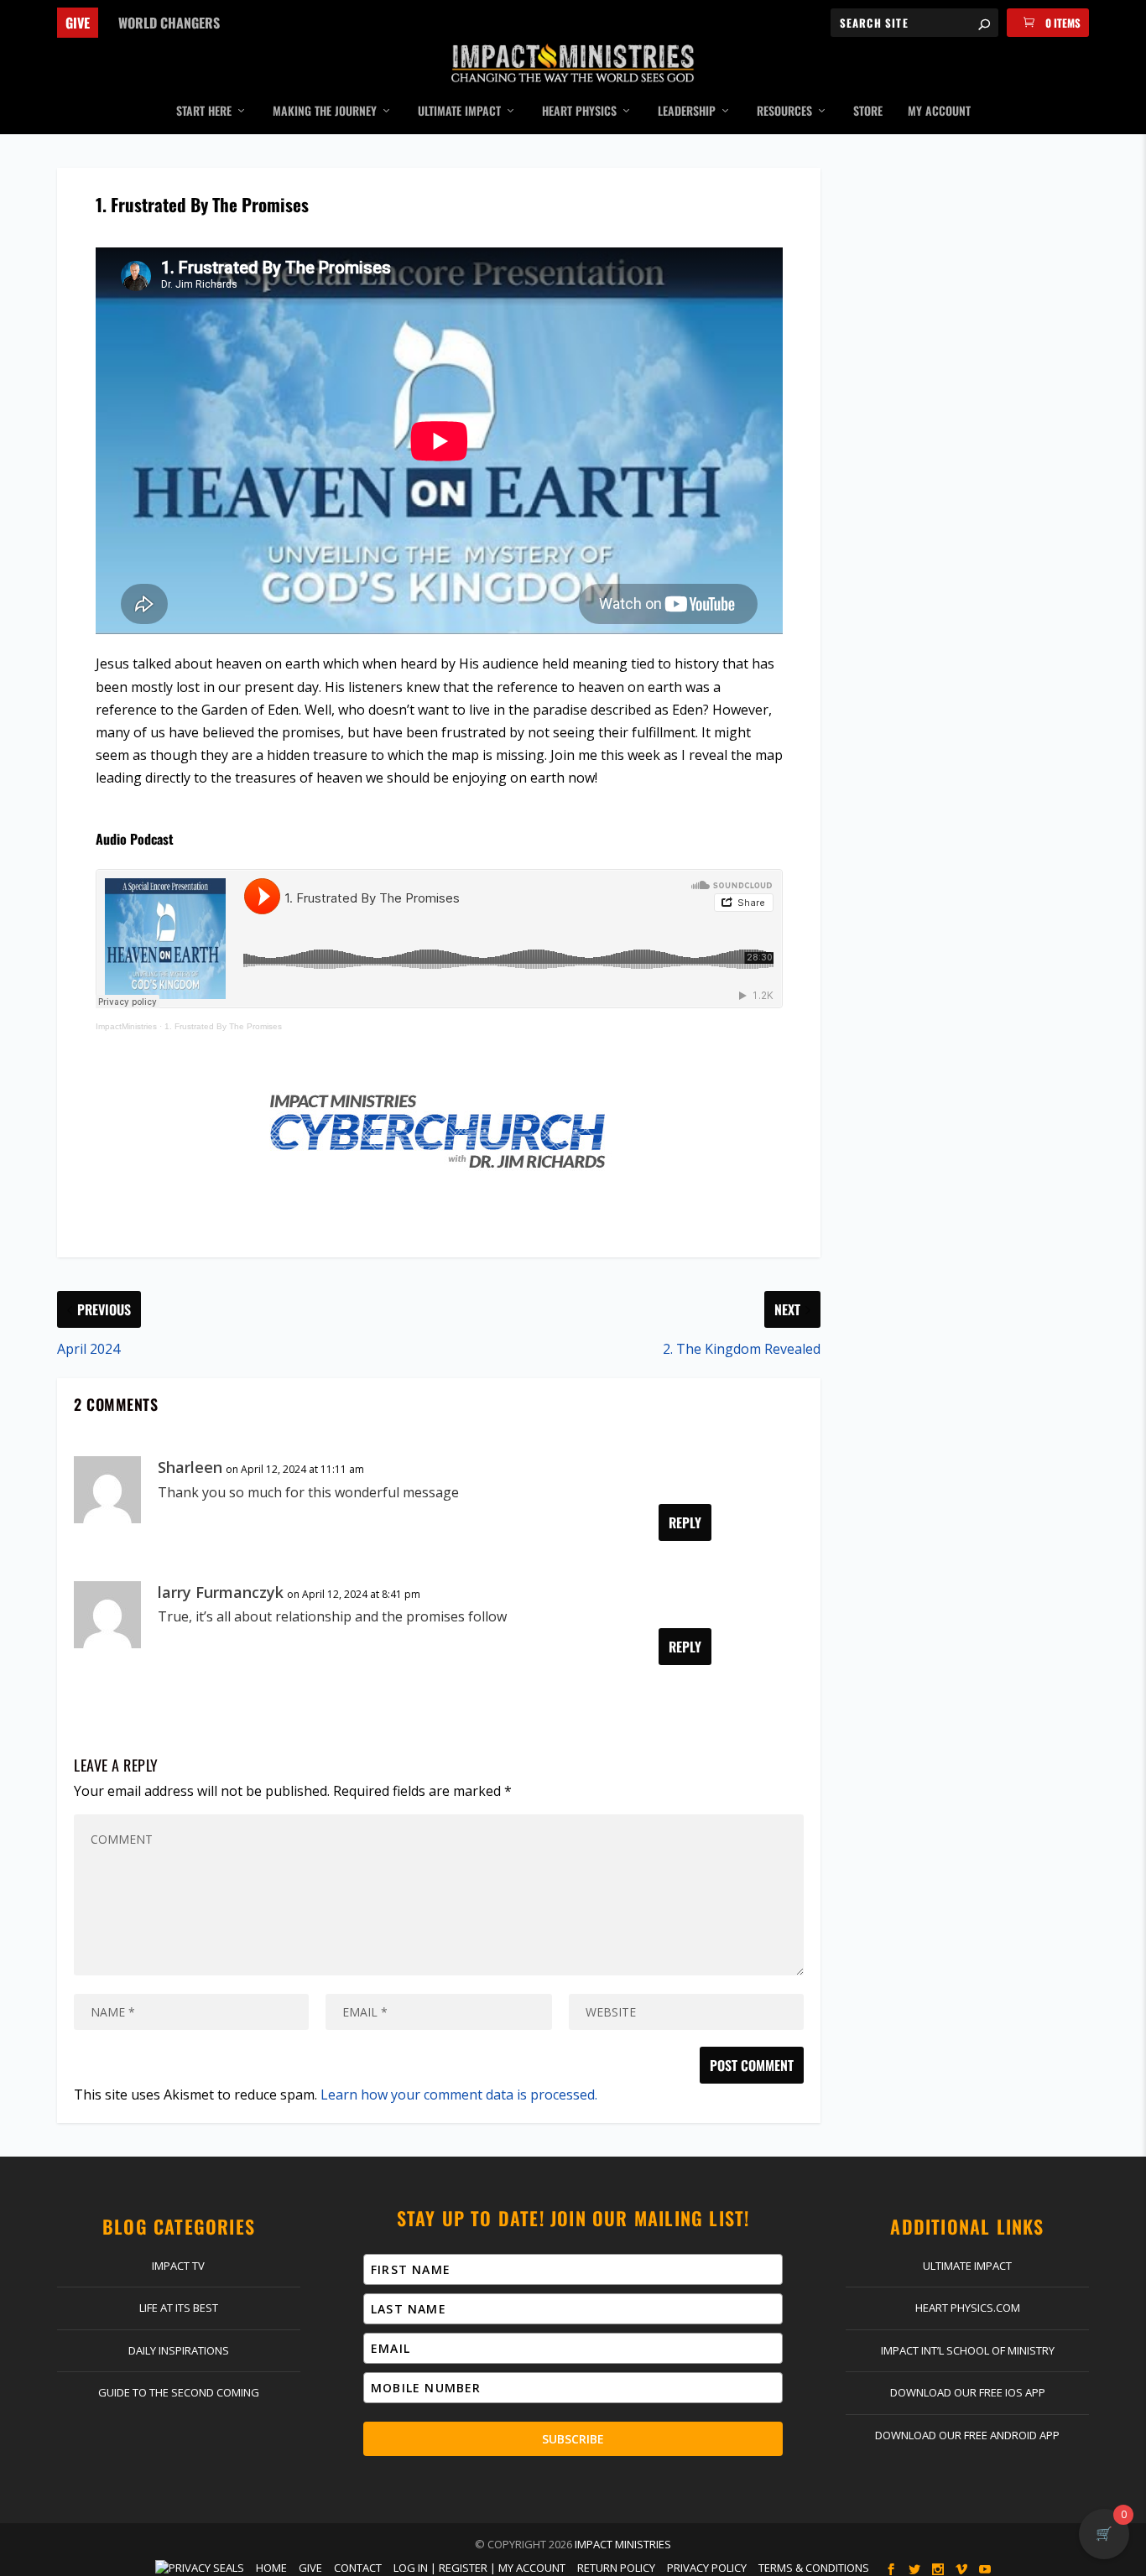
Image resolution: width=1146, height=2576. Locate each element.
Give (78, 23)
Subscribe (573, 2439)
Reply (685, 1522)
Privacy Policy (707, 2568)
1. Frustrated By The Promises (223, 1026)
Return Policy (616, 2568)
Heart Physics (579, 112)
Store (868, 112)
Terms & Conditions (814, 2568)
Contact (358, 2568)
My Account (939, 112)
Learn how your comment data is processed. (459, 2095)
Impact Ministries (623, 2544)
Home (271, 2568)
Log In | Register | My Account (479, 2568)
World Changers (169, 23)
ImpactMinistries (126, 1026)
